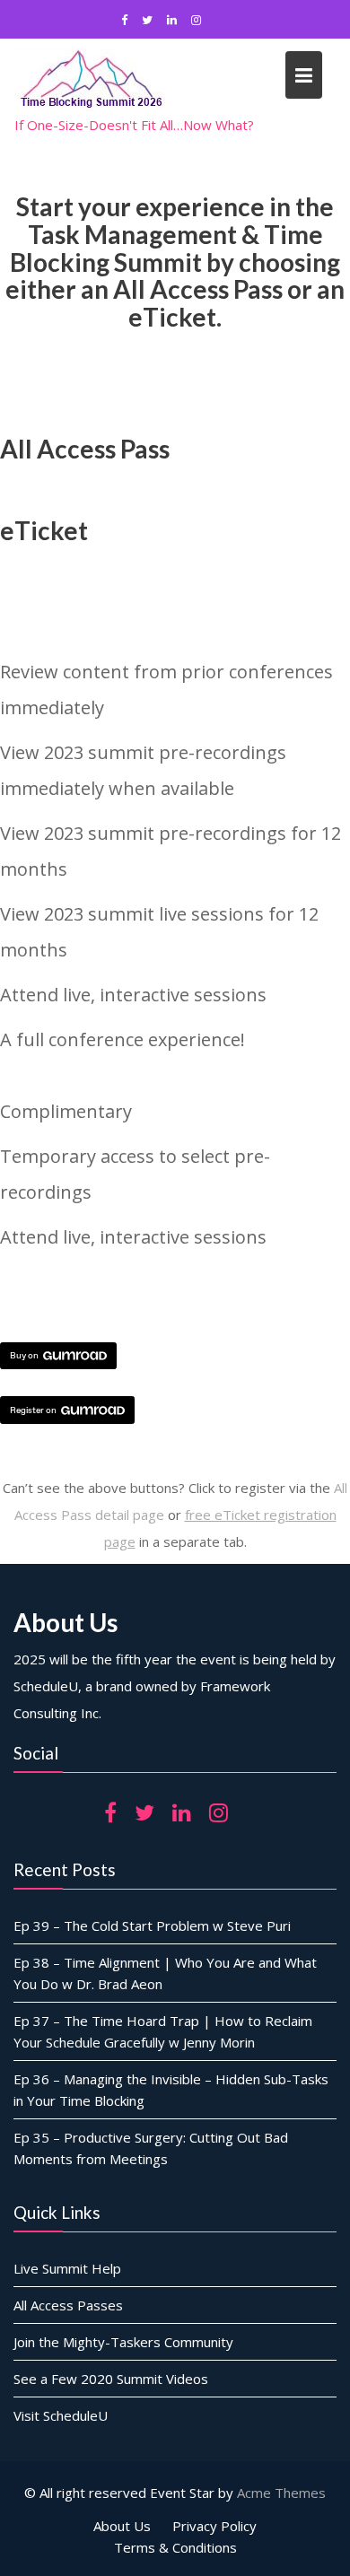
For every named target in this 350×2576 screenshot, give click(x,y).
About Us (122, 2526)
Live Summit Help (67, 2268)
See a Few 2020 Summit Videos (111, 2379)
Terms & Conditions (175, 2547)
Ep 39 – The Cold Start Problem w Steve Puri (152, 1925)
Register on (33, 1410)
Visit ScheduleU (61, 2415)
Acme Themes (281, 2493)
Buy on (24, 1355)
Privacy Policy (214, 2526)
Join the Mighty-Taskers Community (123, 2342)
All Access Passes (68, 2305)
